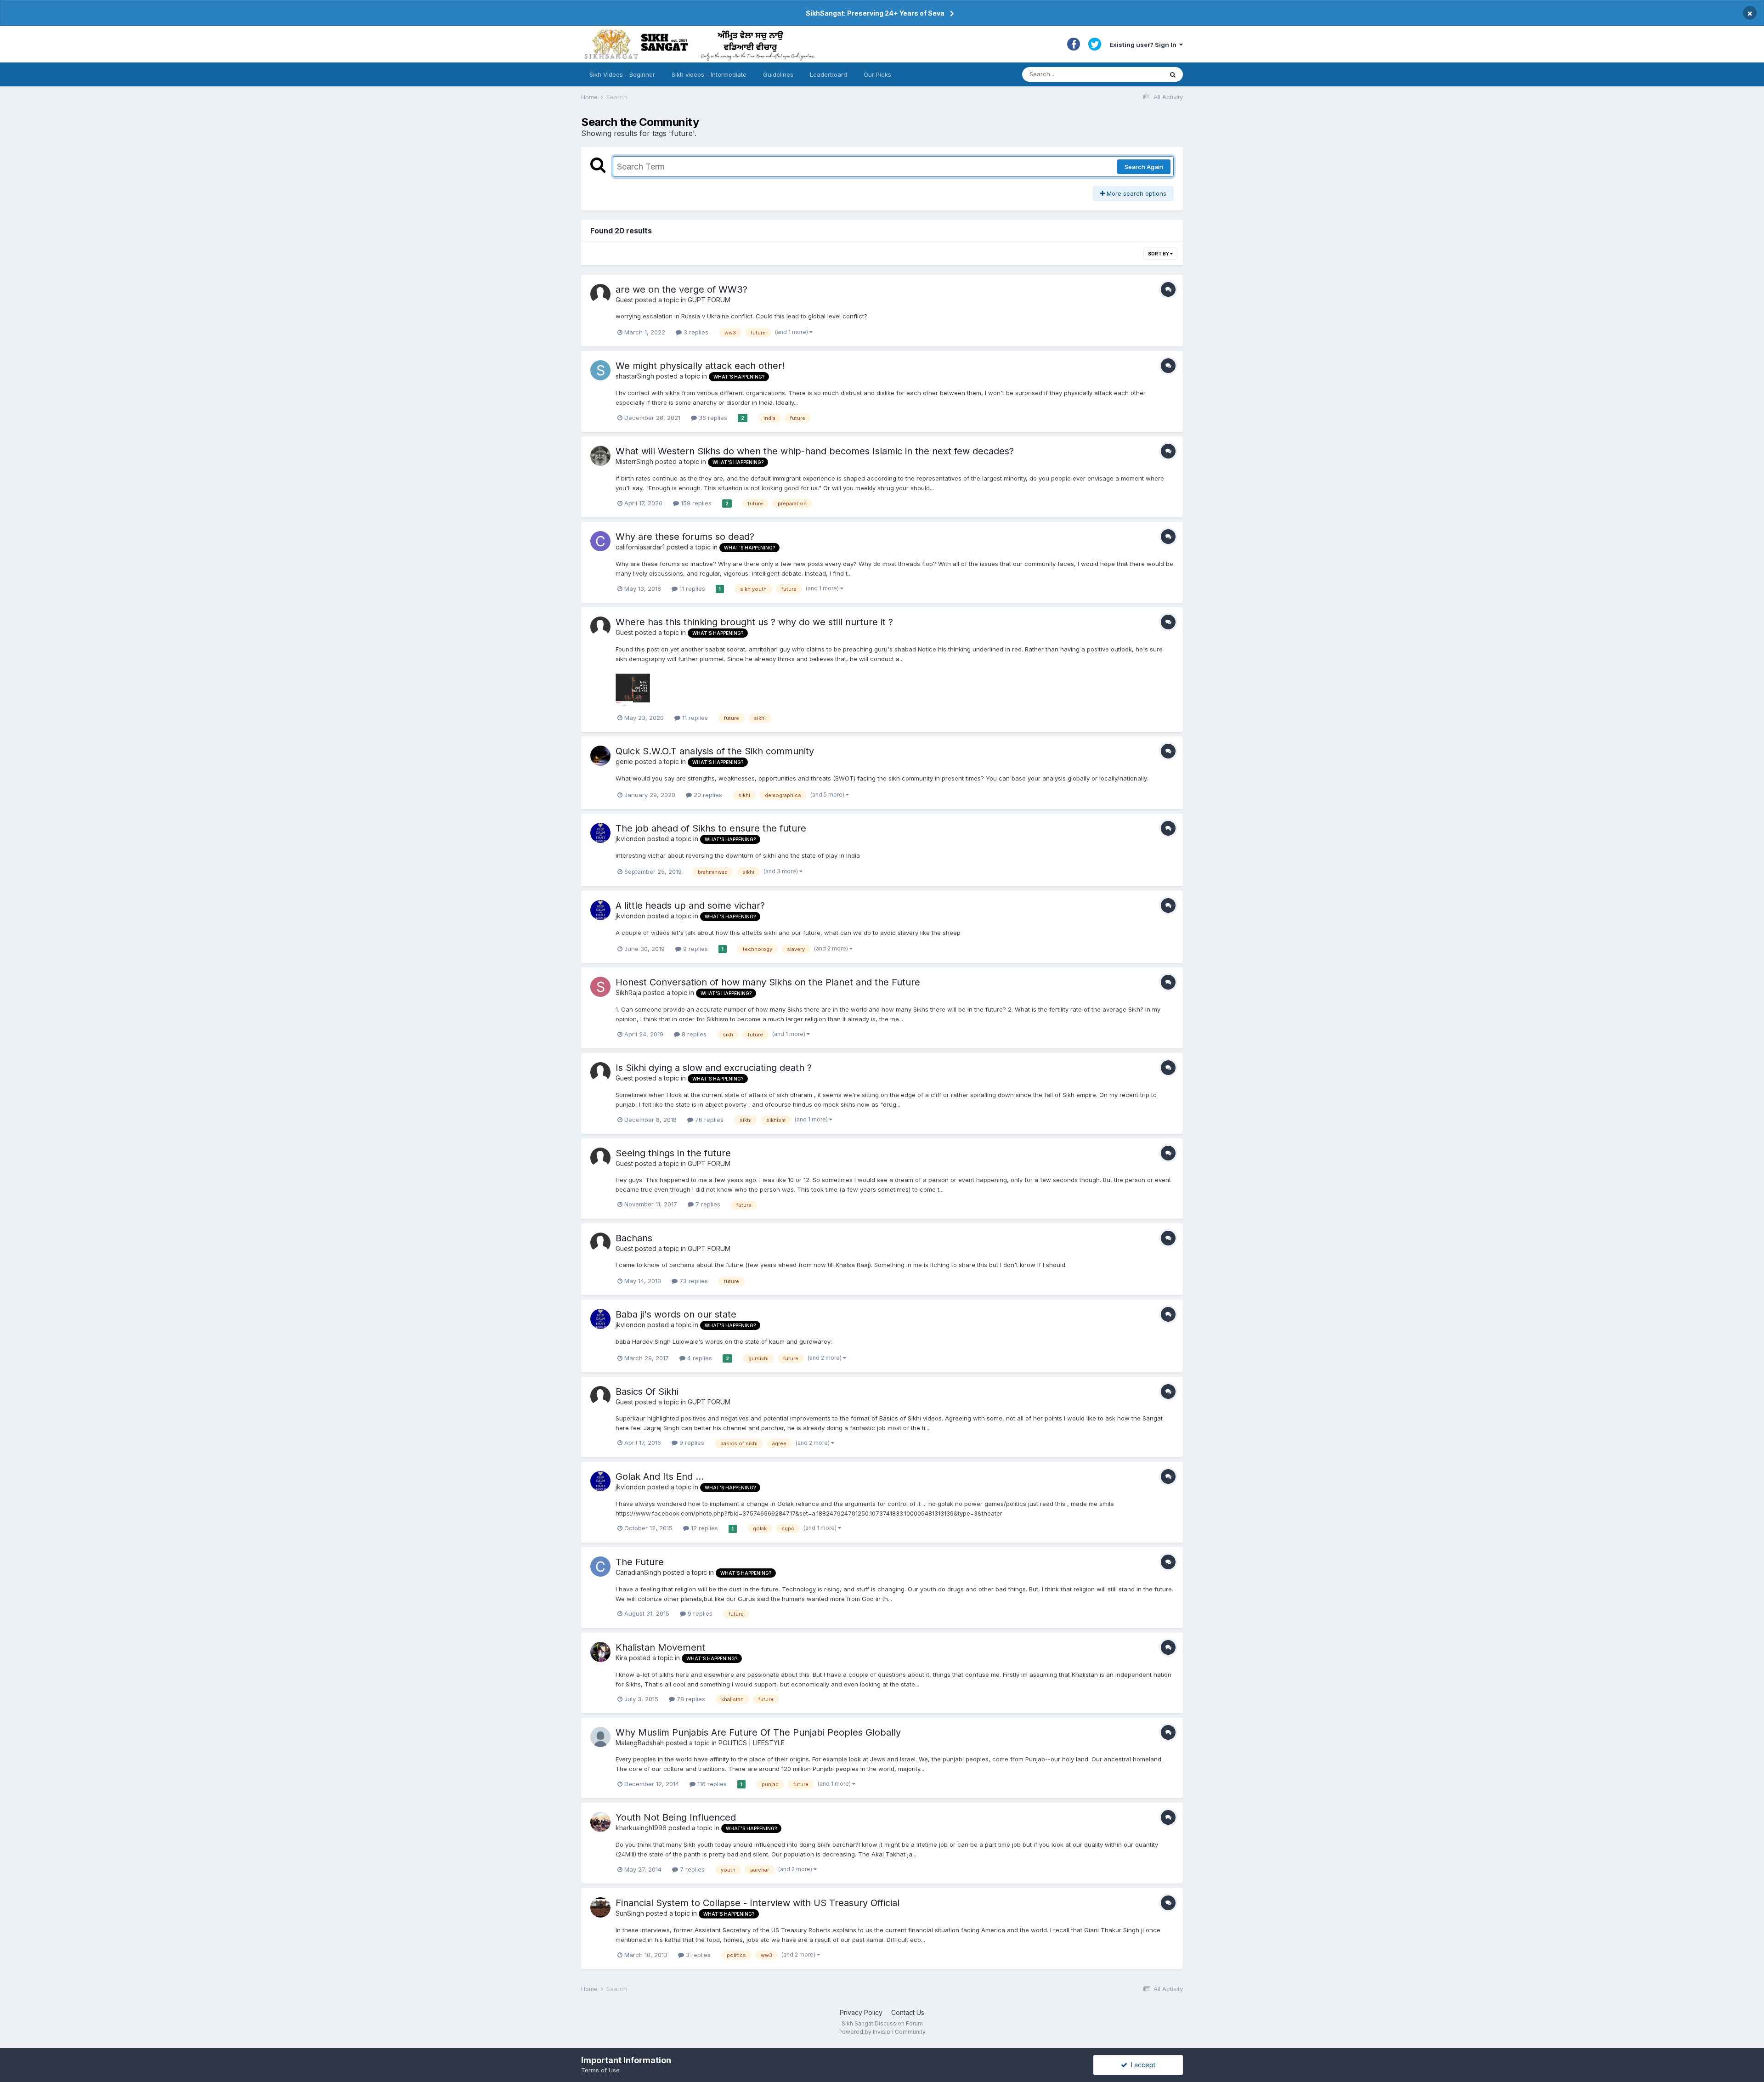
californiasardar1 (640, 547)
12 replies (704, 1528)
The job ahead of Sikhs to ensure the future (711, 828)
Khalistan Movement (660, 1647)
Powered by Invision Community (882, 2032)
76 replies (708, 1120)
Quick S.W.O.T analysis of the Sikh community (715, 751)
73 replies (693, 1281)
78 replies (690, 1699)
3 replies (695, 332)
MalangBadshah (640, 1743)
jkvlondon (630, 839)
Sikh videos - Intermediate (709, 74)
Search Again (1144, 167)
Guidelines (778, 74)
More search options (1136, 193)
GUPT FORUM (709, 300)
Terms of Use (600, 2070)
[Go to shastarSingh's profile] (600, 370)
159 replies (695, 503)
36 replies (712, 418)
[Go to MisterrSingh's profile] (600, 456)
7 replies (707, 1204)
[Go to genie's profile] (600, 756)
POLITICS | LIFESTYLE (752, 1743)
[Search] (1173, 74)
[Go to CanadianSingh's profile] (600, 1567)
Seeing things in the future (673, 1153)
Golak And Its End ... (660, 1477)
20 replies (707, 795)
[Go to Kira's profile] (600, 1652)
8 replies (693, 1034)
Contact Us (908, 2012)
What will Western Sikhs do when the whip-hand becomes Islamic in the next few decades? (815, 451)
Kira (621, 1658)
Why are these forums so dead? (685, 537)
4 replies (699, 1358)
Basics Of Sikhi (647, 1392)
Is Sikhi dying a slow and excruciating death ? (714, 1068)
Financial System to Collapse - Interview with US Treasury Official (758, 1903)
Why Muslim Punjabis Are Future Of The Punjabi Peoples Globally (758, 1732)
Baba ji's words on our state (676, 1314)
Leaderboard (828, 74)
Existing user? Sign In (1144, 45)
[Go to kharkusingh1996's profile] (600, 1822)
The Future (640, 1562)
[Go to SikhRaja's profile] (600, 987)
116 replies (711, 1784)
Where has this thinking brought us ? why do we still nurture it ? (754, 622)
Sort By (1159, 254)
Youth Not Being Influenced (676, 1817)
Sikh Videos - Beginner (622, 74)
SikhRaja (628, 993)
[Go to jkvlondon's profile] (600, 833)
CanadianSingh (638, 1572)
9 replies (695, 949)
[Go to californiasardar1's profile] (600, 541)
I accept (1141, 2065)
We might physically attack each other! (700, 366)
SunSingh (630, 1913)
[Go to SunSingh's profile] (600, 1907)
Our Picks (877, 74)
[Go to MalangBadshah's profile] (600, 1737)
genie (624, 761)
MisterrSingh (634, 461)
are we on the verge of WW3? (681, 289)
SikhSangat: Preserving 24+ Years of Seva (875, 13)
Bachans (634, 1238)
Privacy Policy (861, 2012)
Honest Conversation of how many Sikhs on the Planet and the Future (768, 982)
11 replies (691, 588)
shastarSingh (635, 376)
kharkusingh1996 (641, 1828)
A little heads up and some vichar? (690, 905)
